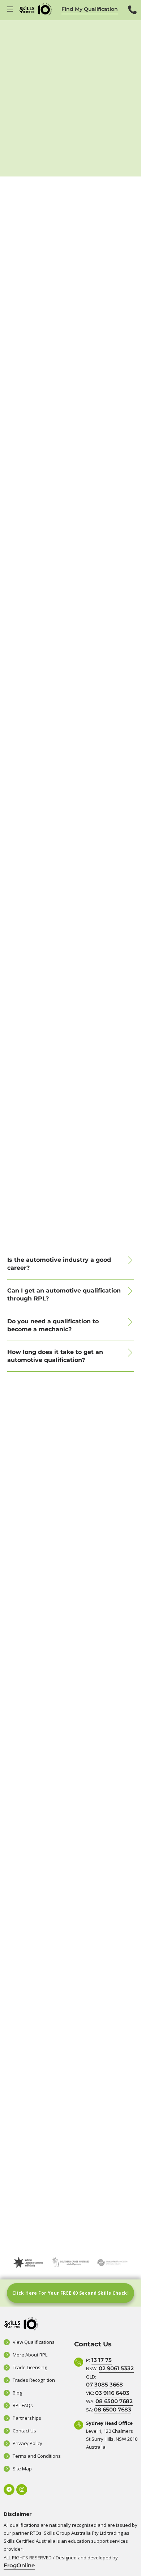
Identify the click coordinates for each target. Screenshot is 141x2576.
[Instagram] (22, 2490)
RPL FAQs (23, 2405)
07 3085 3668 (104, 2385)
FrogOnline (19, 2565)
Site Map (22, 2469)
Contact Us (24, 2431)
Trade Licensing (30, 2367)
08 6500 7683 (113, 2409)
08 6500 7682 (114, 2401)
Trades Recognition (34, 2380)
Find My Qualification (90, 9)
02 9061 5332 (116, 2368)
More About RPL (30, 2355)
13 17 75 (102, 2360)
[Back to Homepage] (35, 9)
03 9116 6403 (112, 2393)
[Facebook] (9, 2490)
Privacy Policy (27, 2443)
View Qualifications (34, 2342)
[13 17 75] (132, 15)
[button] (71, 1264)
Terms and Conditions (37, 2456)
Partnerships (27, 2418)
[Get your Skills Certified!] (11, 9)
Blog (17, 2393)
